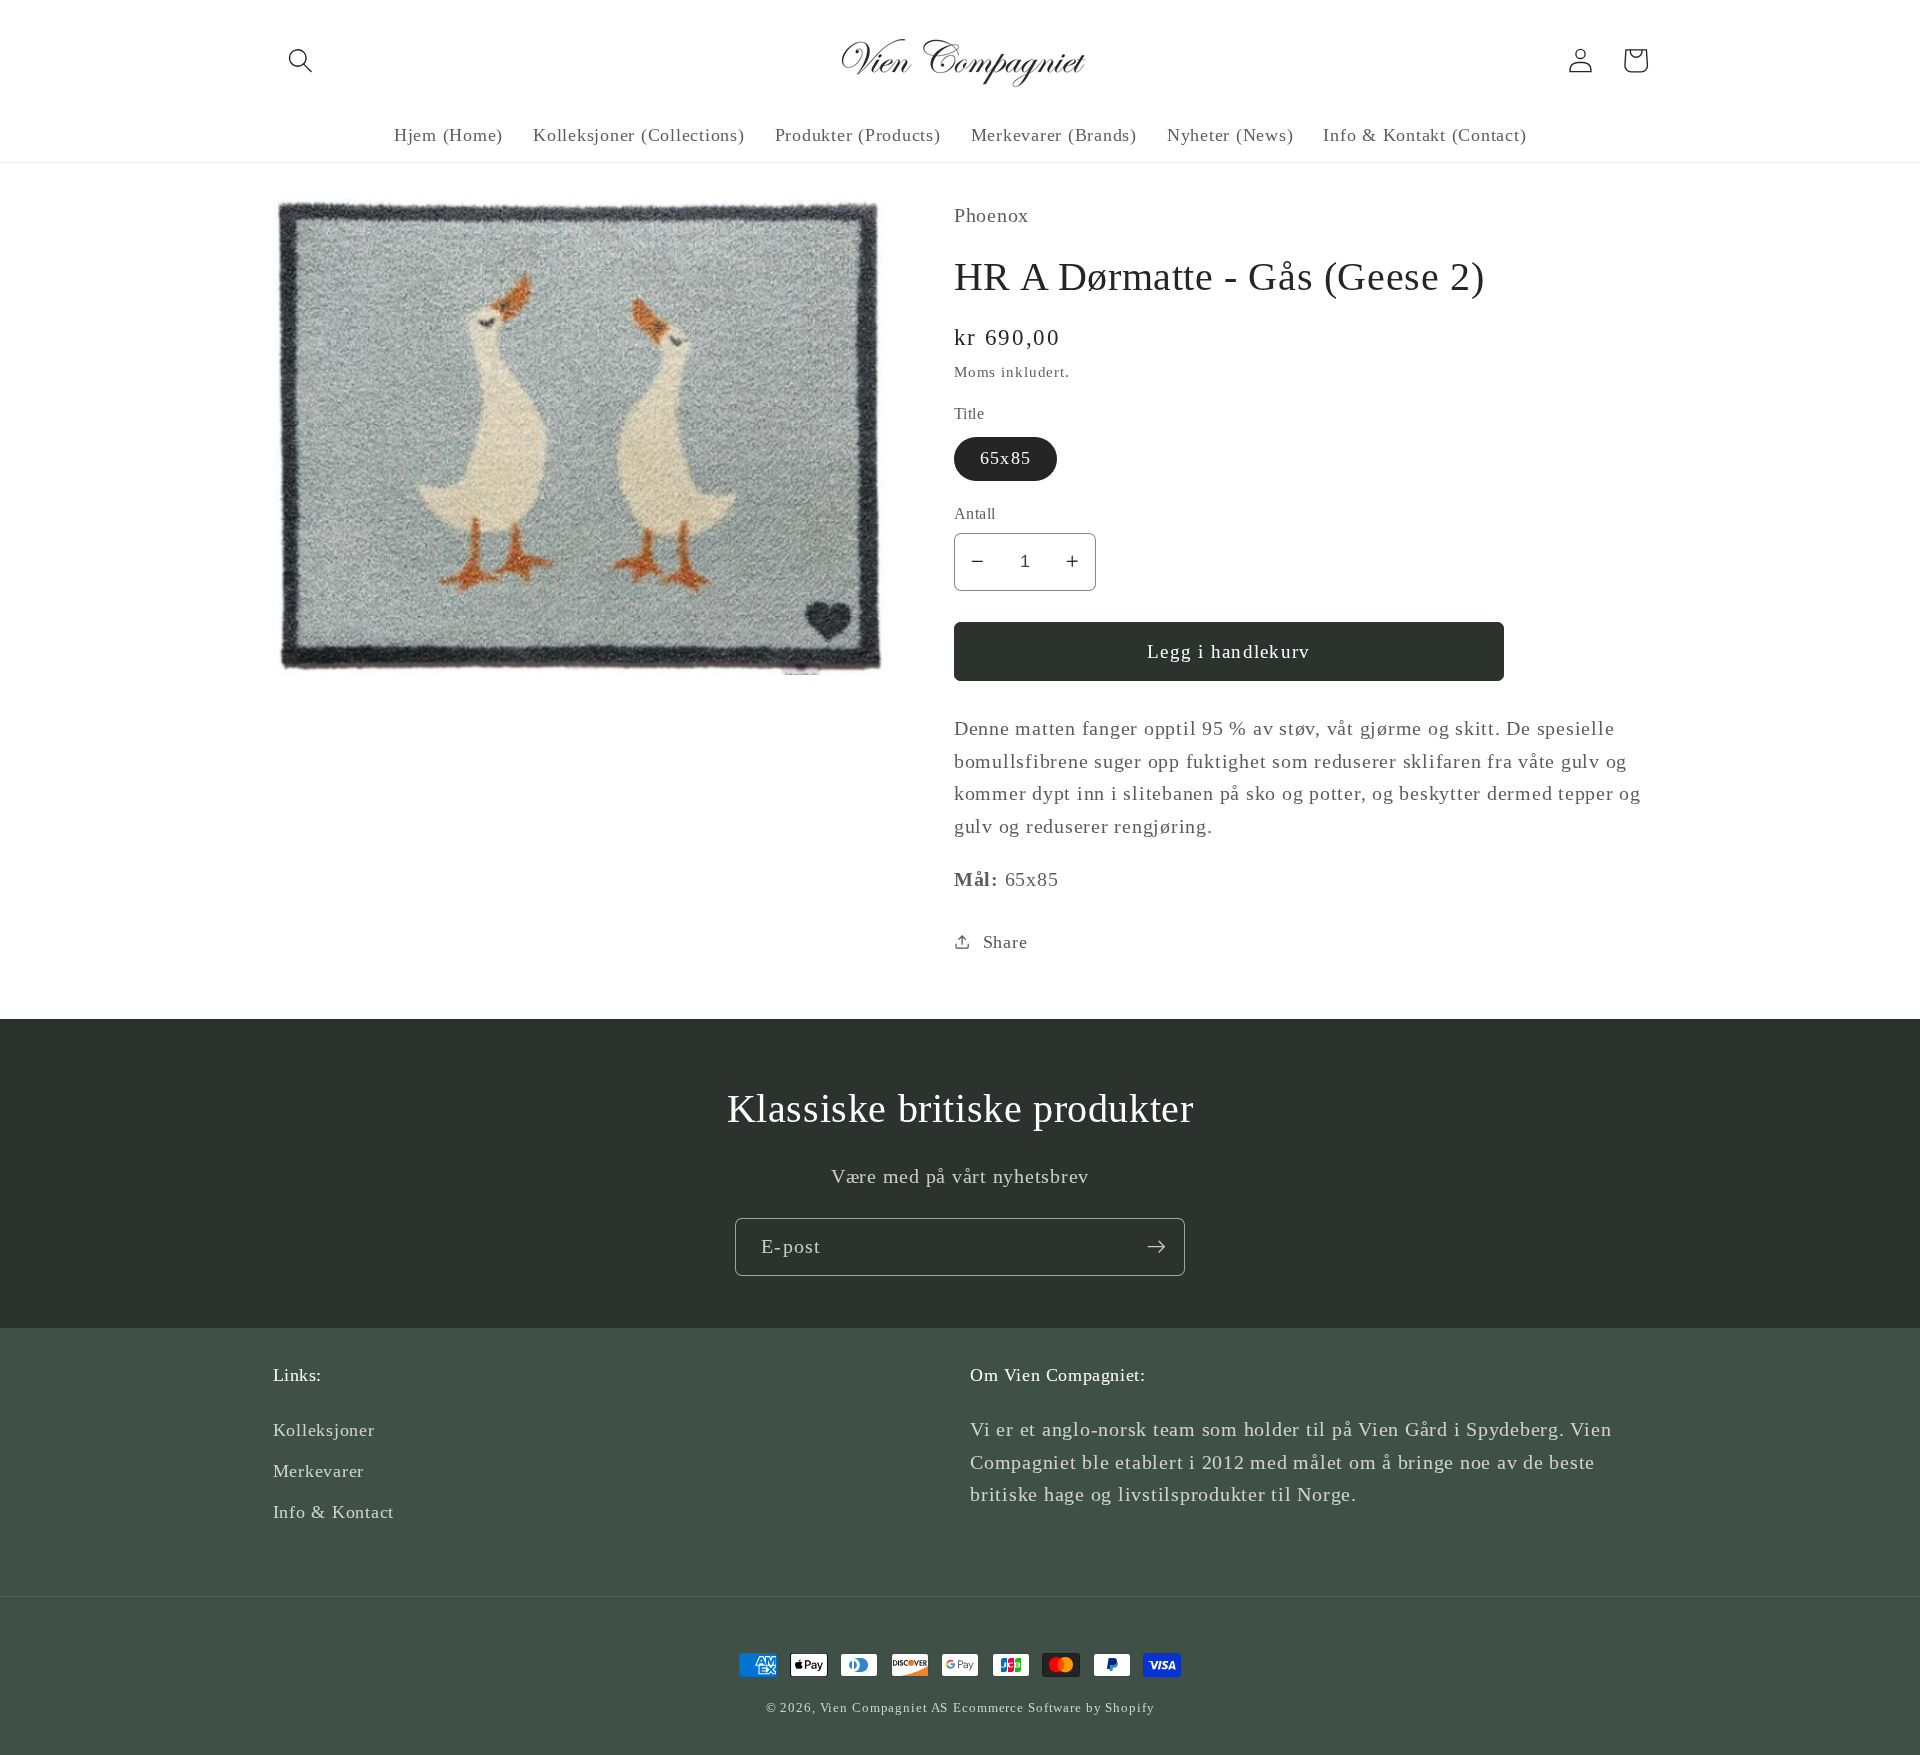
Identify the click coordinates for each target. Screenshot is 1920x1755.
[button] (300, 60)
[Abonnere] (1156, 1247)
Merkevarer (319, 1471)
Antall (975, 513)
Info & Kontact (334, 1512)
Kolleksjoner (324, 1430)
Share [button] (1005, 941)
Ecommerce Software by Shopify (1053, 1708)
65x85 (1005, 458)
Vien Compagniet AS (884, 1708)
